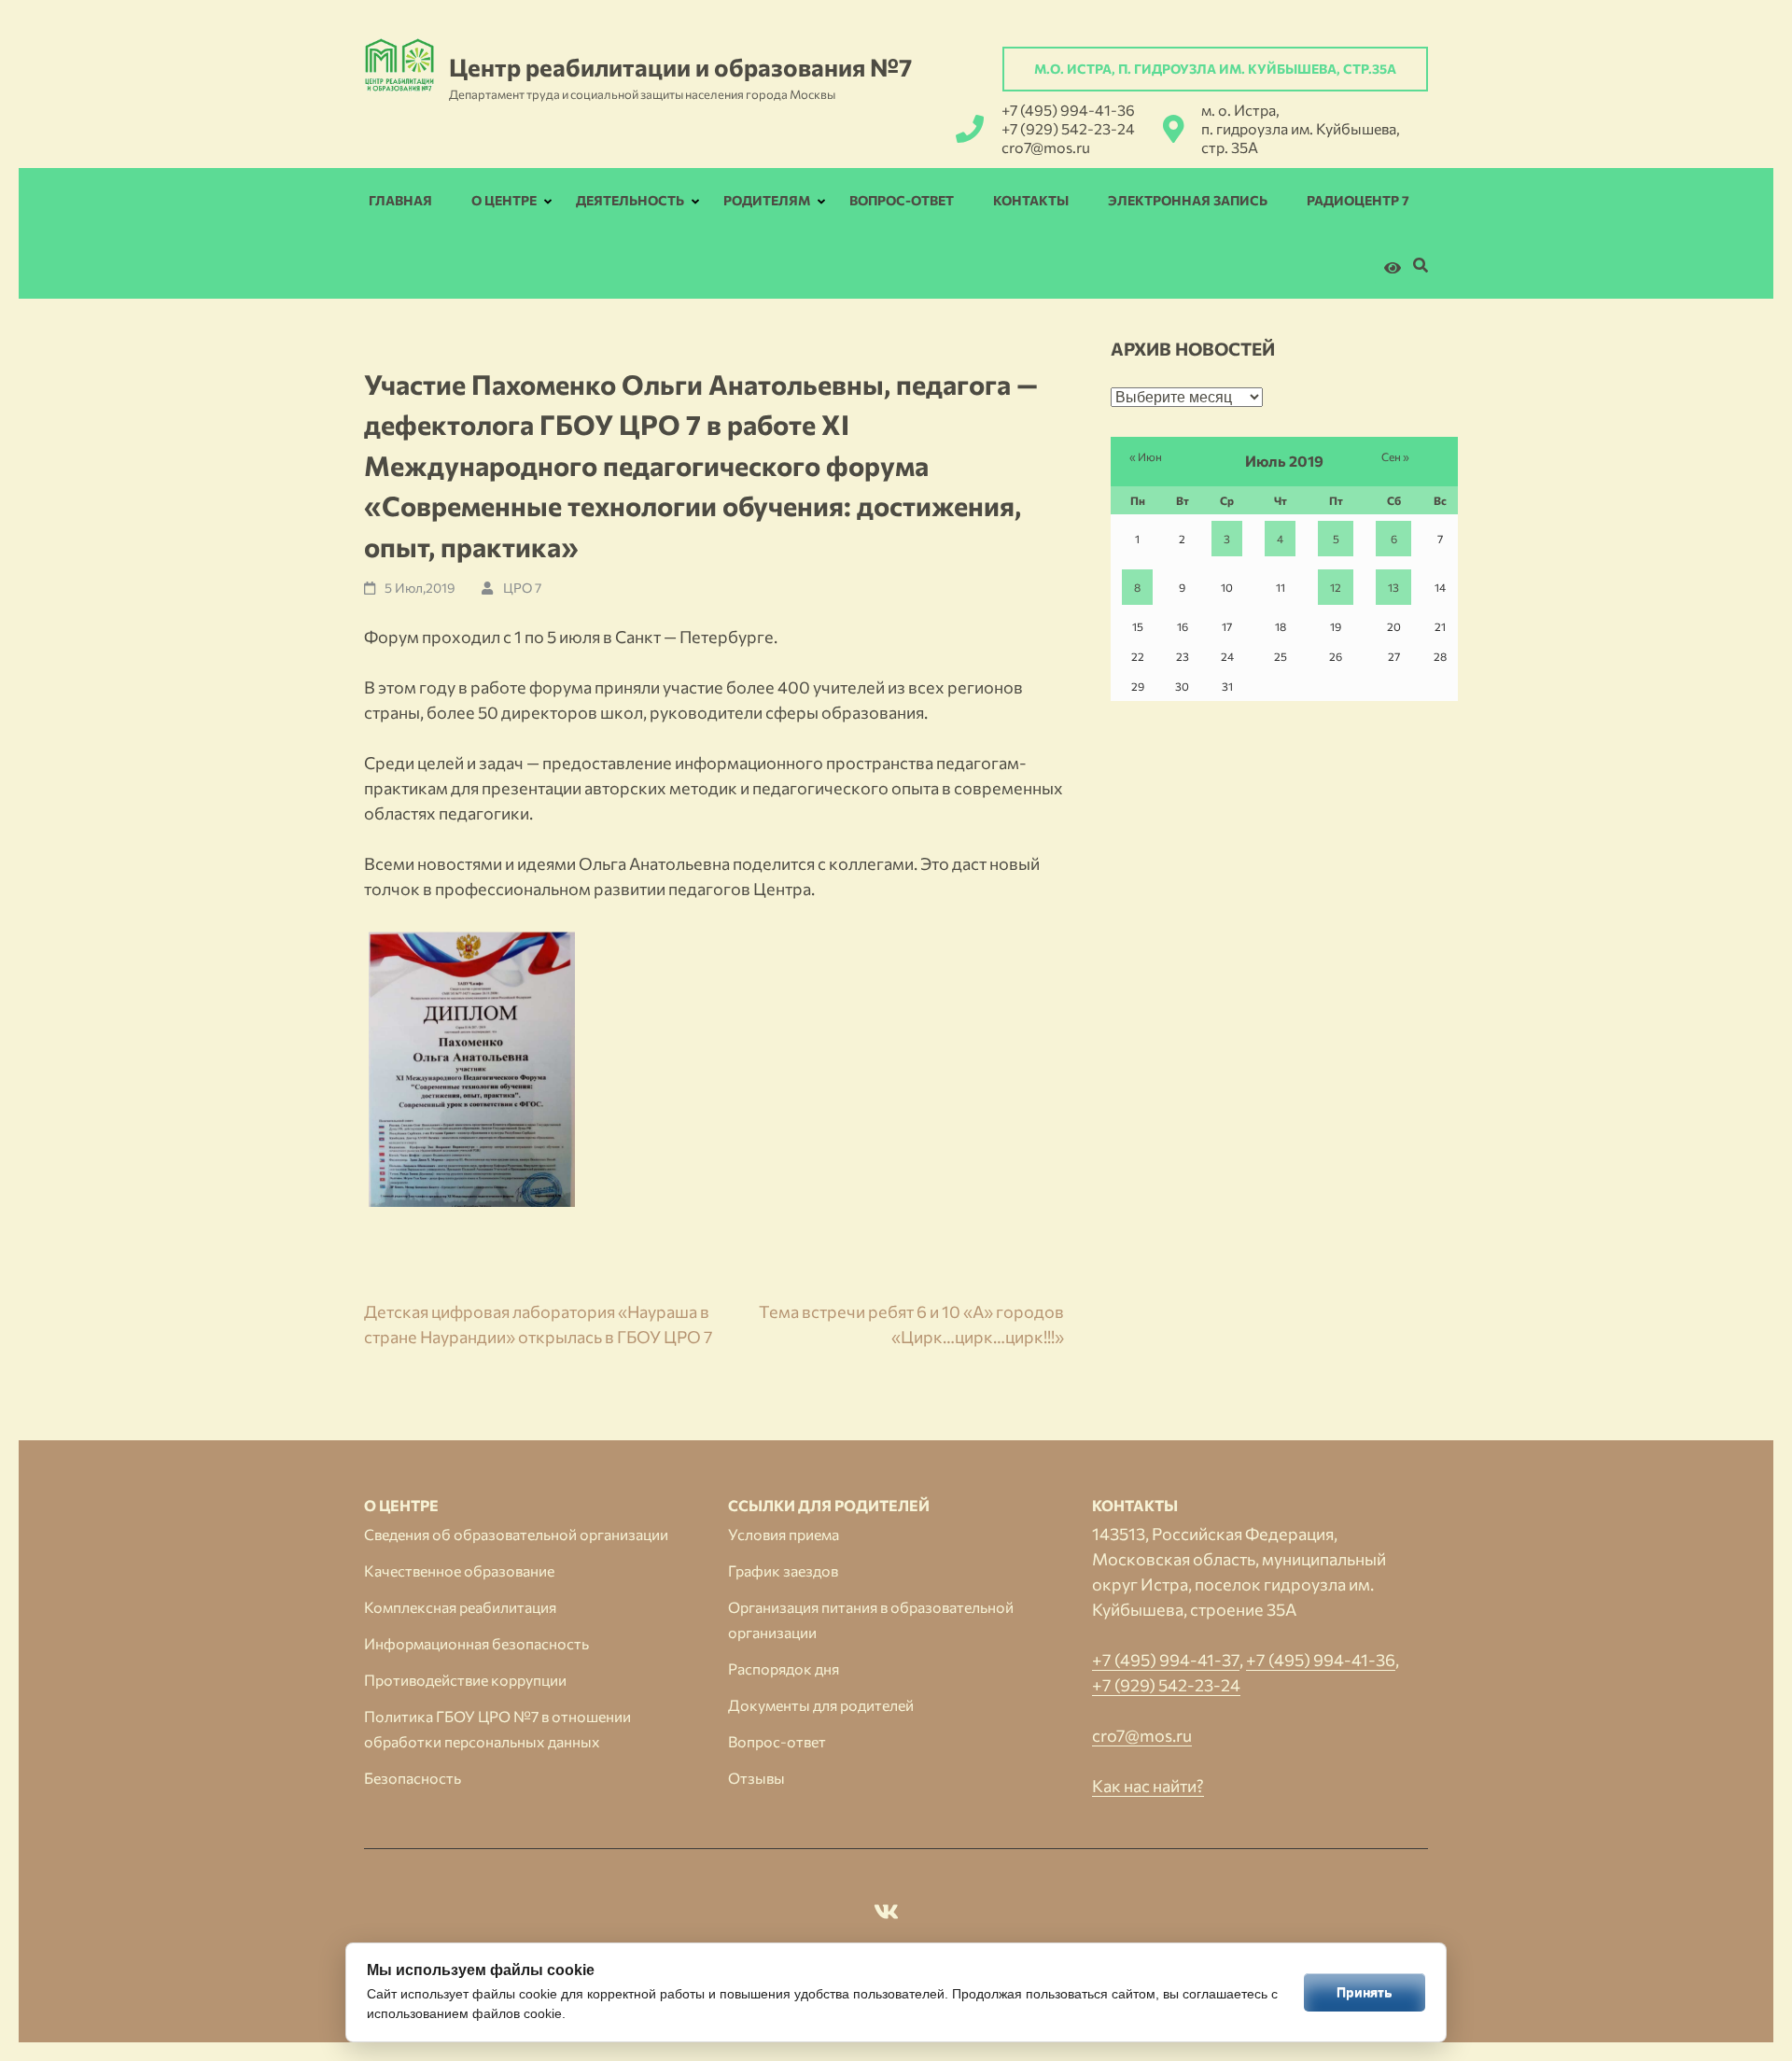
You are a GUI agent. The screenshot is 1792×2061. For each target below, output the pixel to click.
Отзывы (756, 1778)
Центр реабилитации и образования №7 (680, 67)
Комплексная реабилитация (460, 1607)
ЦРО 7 (522, 588)
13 (1393, 587)
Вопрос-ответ (902, 200)
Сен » (1395, 456)
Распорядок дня (784, 1668)
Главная (400, 200)
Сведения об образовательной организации (516, 1534)
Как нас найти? (1148, 1786)
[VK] (886, 1914)
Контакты (1031, 200)
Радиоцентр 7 (1358, 200)
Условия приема (784, 1534)
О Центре (504, 200)
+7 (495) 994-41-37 (1166, 1660)
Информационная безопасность (476, 1643)
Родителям (767, 200)
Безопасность (413, 1778)
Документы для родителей (821, 1705)
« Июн (1146, 456)
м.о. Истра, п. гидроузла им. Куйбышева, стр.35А (1215, 69)
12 (1336, 587)
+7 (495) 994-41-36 (1068, 110)
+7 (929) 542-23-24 (1068, 128)
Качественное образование (459, 1570)
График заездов (783, 1570)
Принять (1365, 1992)
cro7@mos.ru (1046, 147)
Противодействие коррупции (465, 1680)
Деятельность (630, 200)
